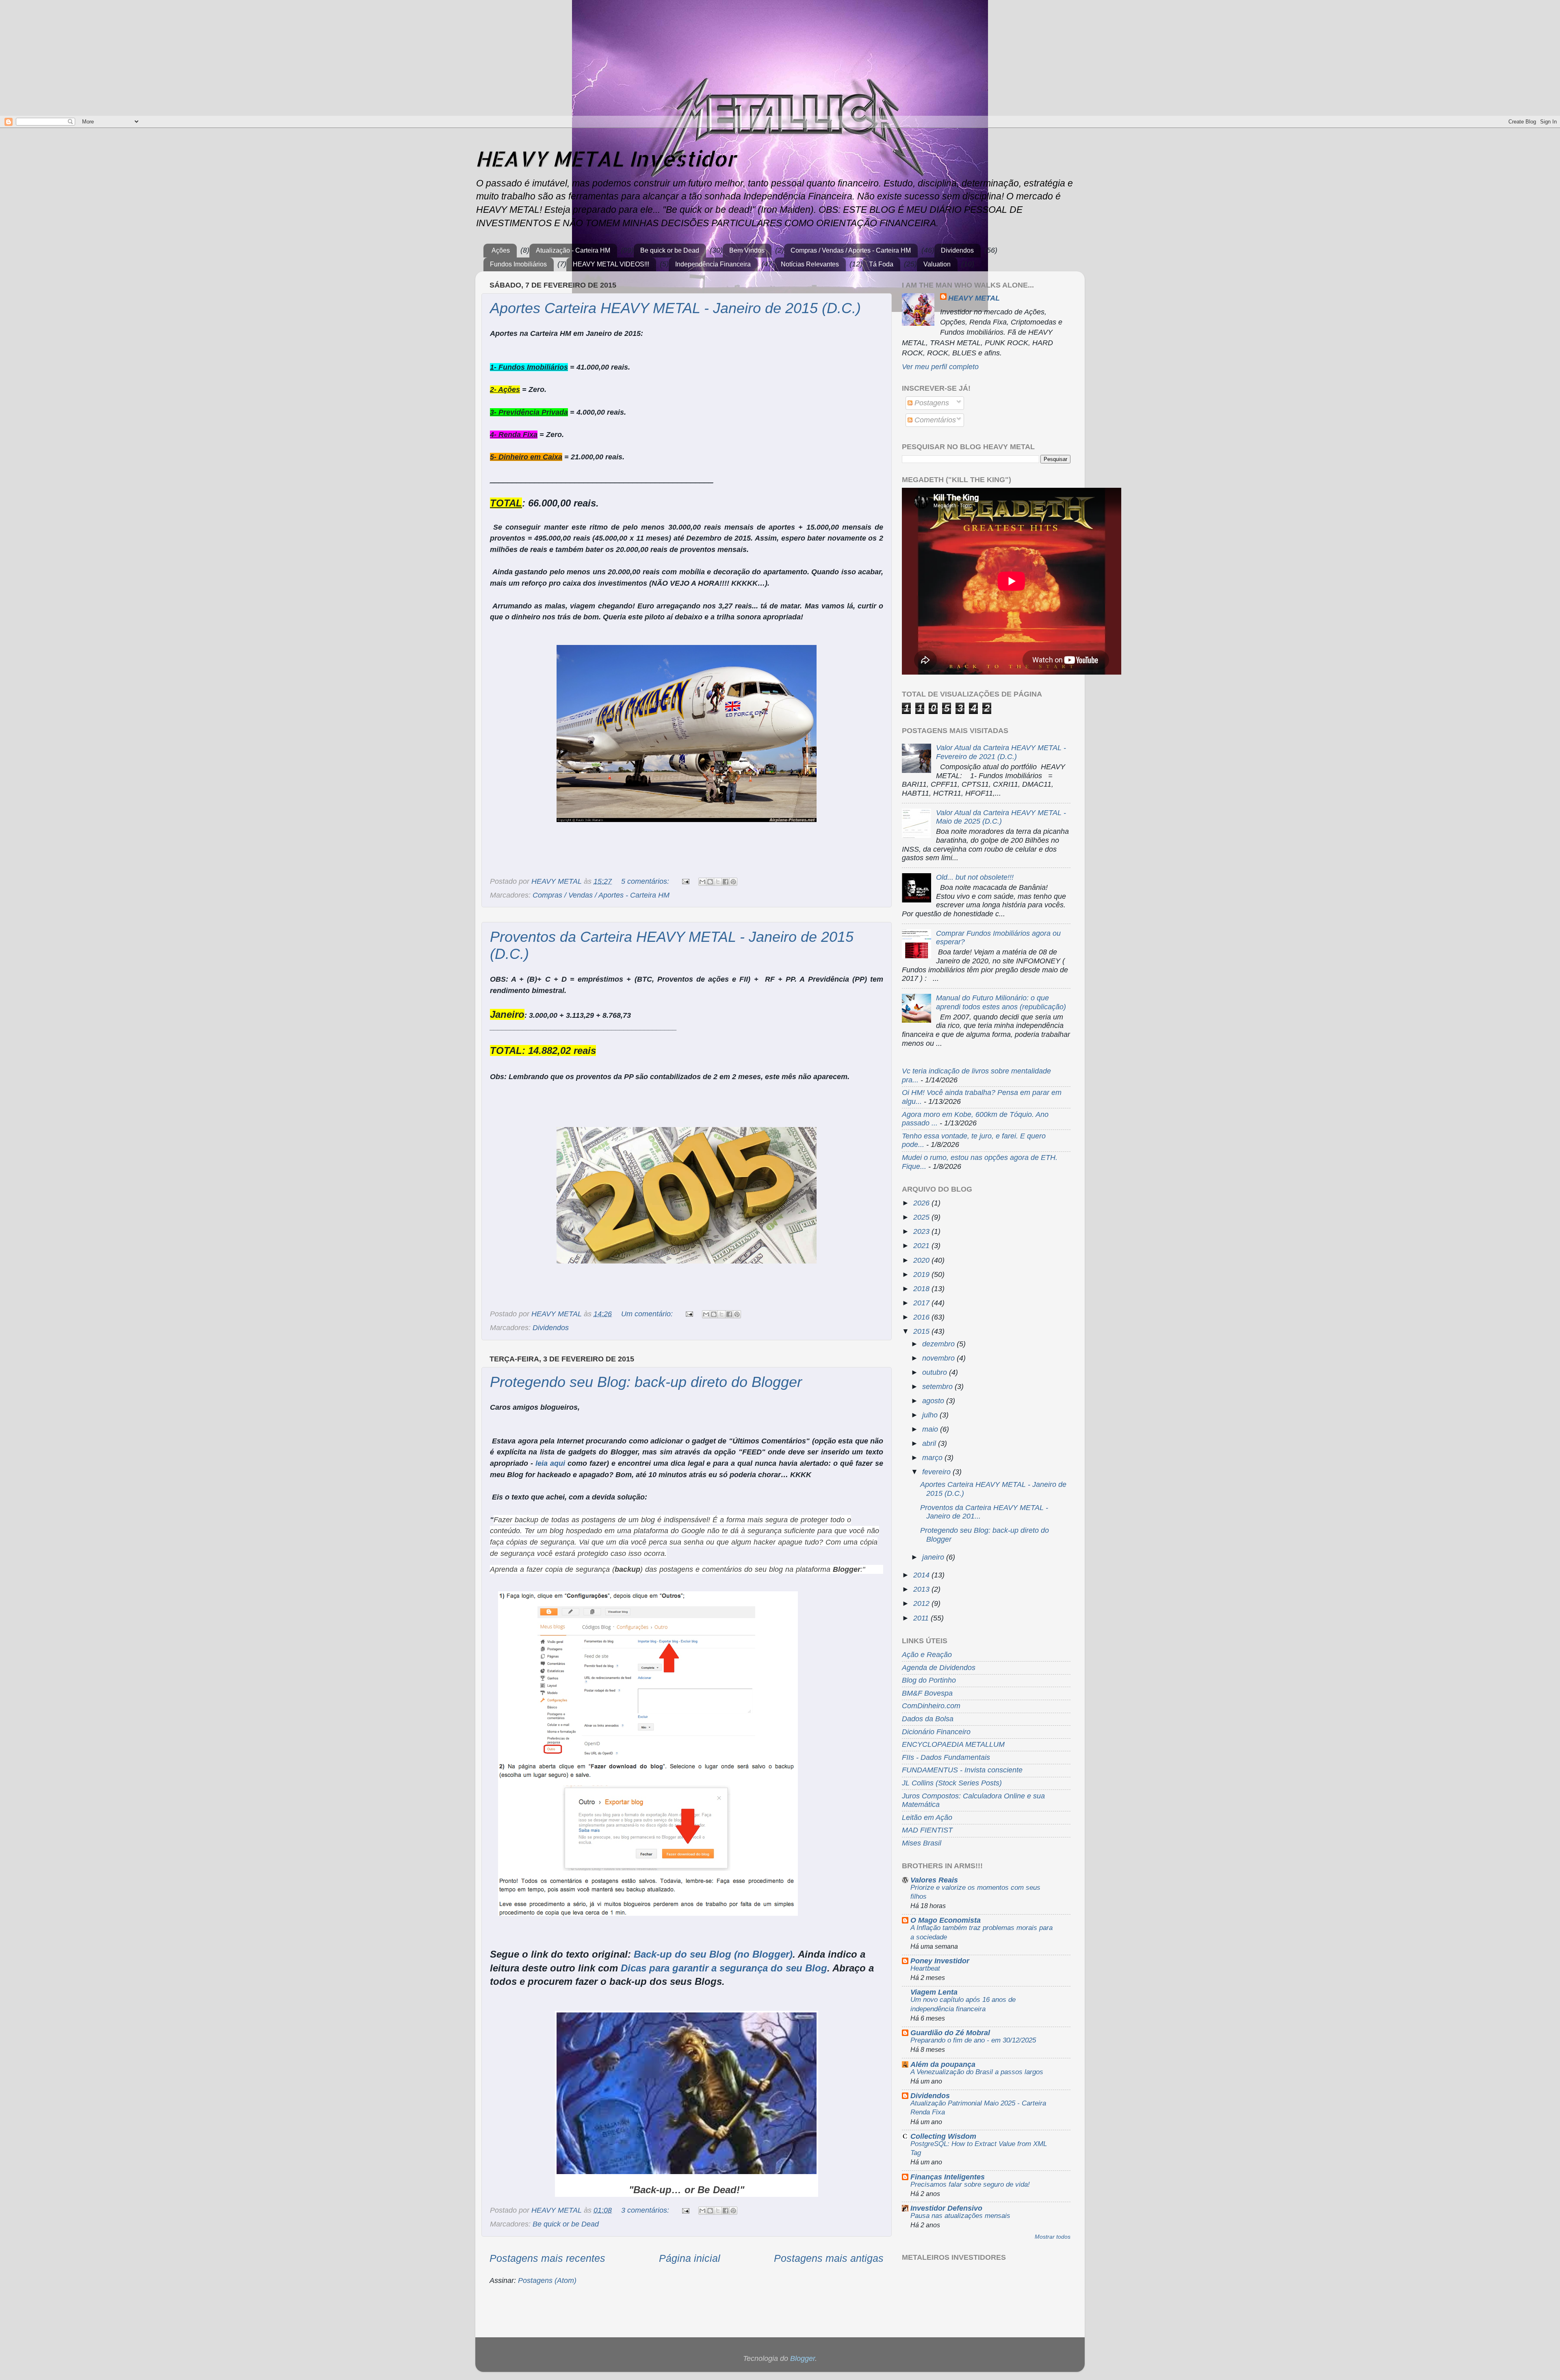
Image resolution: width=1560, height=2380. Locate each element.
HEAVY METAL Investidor (605, 158)
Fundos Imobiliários (518, 264)
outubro (936, 1372)
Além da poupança (943, 2064)
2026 (922, 1203)
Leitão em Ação (927, 1817)
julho (931, 1415)
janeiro (934, 1557)
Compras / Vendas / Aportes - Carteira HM (851, 250)
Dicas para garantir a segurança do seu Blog (724, 1968)
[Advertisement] (68, 57)
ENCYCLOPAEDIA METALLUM (953, 1744)
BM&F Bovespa (927, 1693)
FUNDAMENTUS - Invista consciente (962, 1770)
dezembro (939, 1344)
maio (931, 1429)
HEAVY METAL (974, 298)
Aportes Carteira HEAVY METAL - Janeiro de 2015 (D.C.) (675, 308)
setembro (938, 1387)
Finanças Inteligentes (948, 2177)
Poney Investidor (940, 1961)
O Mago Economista (946, 1920)
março (933, 1458)
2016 (922, 1317)
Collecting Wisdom (943, 2136)
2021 (922, 1246)
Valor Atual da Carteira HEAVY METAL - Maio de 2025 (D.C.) (1001, 817)
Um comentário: (648, 1314)
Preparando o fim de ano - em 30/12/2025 (973, 2040)
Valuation (937, 264)
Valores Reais (934, 1880)
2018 (922, 1289)
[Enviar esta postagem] (685, 881)
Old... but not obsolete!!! (975, 877)
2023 (922, 1231)
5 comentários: (646, 881)
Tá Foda (881, 264)
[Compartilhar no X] (718, 882)
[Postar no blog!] (710, 882)
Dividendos (957, 250)
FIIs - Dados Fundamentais (946, 1757)
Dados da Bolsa (928, 1719)
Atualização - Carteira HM (573, 250)
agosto (934, 1401)
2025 (922, 1217)
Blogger (803, 2358)
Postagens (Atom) (547, 2280)
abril (930, 1443)
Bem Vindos (747, 250)
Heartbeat (925, 1968)
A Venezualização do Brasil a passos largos (977, 2072)
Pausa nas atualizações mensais (960, 2216)
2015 (922, 1331)
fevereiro (937, 1472)
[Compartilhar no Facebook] (726, 882)
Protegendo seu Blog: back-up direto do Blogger (646, 1382)
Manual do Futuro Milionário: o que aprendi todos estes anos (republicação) (1001, 1002)
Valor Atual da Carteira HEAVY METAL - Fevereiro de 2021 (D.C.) (1001, 752)
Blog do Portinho (929, 1680)
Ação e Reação (927, 1655)
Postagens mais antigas (829, 2258)
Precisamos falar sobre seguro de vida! (970, 2184)
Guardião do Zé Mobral (950, 2033)
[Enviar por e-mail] (702, 882)
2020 (922, 1260)
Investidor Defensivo (946, 2208)
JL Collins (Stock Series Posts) (952, 1783)
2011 (922, 1618)
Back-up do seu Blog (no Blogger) (713, 1954)
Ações (501, 250)
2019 (922, 1274)
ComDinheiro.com (931, 1706)
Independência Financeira (713, 264)
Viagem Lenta (934, 1992)
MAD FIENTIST (927, 1830)
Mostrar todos (1053, 2237)
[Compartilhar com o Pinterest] (733, 882)
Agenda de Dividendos (939, 1668)
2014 (922, 1575)
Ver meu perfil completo (940, 367)
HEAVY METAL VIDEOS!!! (611, 264)
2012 (922, 1603)
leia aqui (550, 1463)
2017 (922, 1303)
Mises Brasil (922, 1843)
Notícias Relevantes (810, 264)
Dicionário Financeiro (936, 1732)
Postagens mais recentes (547, 2258)
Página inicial (690, 2258)
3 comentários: (646, 2210)
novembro (939, 1358)
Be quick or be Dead (670, 250)
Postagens (931, 403)
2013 (922, 1589)
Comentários (934, 420)
